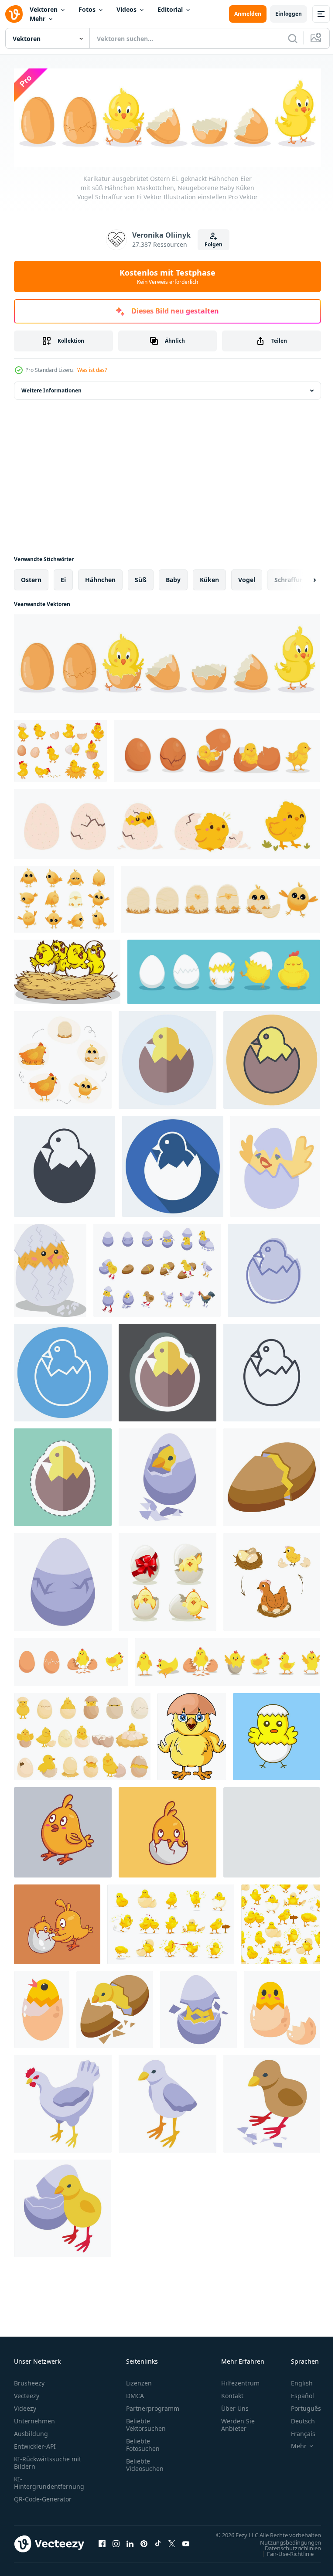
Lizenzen (139, 2381)
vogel (247, 578)
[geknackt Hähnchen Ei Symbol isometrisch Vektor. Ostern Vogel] (63, 1580)
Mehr (38, 19)
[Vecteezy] (14, 14)
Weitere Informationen (51, 388)
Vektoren (44, 9)
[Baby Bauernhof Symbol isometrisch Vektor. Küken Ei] (198, 2007)
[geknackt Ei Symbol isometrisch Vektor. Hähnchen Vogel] (167, 1475)
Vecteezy (27, 2394)
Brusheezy (29, 2381)
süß (141, 578)
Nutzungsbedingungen (284, 2549)
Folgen (214, 244)
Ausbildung (31, 2431)
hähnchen (100, 578)
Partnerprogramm (153, 2406)
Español (296, 2394)
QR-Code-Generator (43, 2497)
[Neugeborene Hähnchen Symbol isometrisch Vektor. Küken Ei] (272, 2102)
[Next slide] (301, 578)
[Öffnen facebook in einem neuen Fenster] (102, 2546)
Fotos (87, 9)
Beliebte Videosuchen (145, 2463)
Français (297, 2431)
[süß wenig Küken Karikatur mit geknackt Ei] (192, 1734)
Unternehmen (34, 2419)
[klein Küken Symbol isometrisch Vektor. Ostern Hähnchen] (167, 2102)
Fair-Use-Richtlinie (284, 2560)
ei (63, 578)
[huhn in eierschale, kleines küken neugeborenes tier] (42, 2007)
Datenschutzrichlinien (286, 2554)
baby (173, 578)
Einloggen (289, 14)
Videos (126, 9)
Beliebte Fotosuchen (143, 2443)
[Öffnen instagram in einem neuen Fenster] (116, 2546)
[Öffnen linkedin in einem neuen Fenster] (130, 2546)
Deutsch (296, 2419)
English (295, 2381)
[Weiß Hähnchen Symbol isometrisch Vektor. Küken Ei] (63, 2102)
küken (209, 578)
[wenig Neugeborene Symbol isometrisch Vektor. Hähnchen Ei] (115, 2007)
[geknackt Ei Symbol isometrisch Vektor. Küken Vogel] (272, 1475)
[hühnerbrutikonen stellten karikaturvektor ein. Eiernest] (82, 1734)
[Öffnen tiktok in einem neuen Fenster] (158, 2546)
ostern (31, 578)
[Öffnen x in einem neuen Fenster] (172, 2546)
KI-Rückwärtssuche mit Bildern (48, 2460)
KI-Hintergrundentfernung (49, 2481)
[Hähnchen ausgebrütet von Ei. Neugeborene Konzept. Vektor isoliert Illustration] (275, 1164)
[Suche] (293, 38)
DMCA (135, 2394)
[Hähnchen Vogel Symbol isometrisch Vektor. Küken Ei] (63, 2206)
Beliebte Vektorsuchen (146, 2423)
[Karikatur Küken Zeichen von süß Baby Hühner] (171, 1922)
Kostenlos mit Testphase (167, 276)
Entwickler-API (35, 2444)
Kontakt (232, 2394)
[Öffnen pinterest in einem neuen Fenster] (144, 2546)
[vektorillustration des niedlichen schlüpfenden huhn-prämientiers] (277, 1734)
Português (299, 2406)
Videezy (25, 2406)
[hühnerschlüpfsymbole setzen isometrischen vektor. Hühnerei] (157, 1268)
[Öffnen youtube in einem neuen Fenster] (186, 2546)
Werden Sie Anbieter (238, 2423)
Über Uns (235, 2406)
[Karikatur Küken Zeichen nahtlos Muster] (281, 1922)
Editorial (170, 9)
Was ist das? (92, 370)
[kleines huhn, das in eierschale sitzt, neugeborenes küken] (282, 2007)
